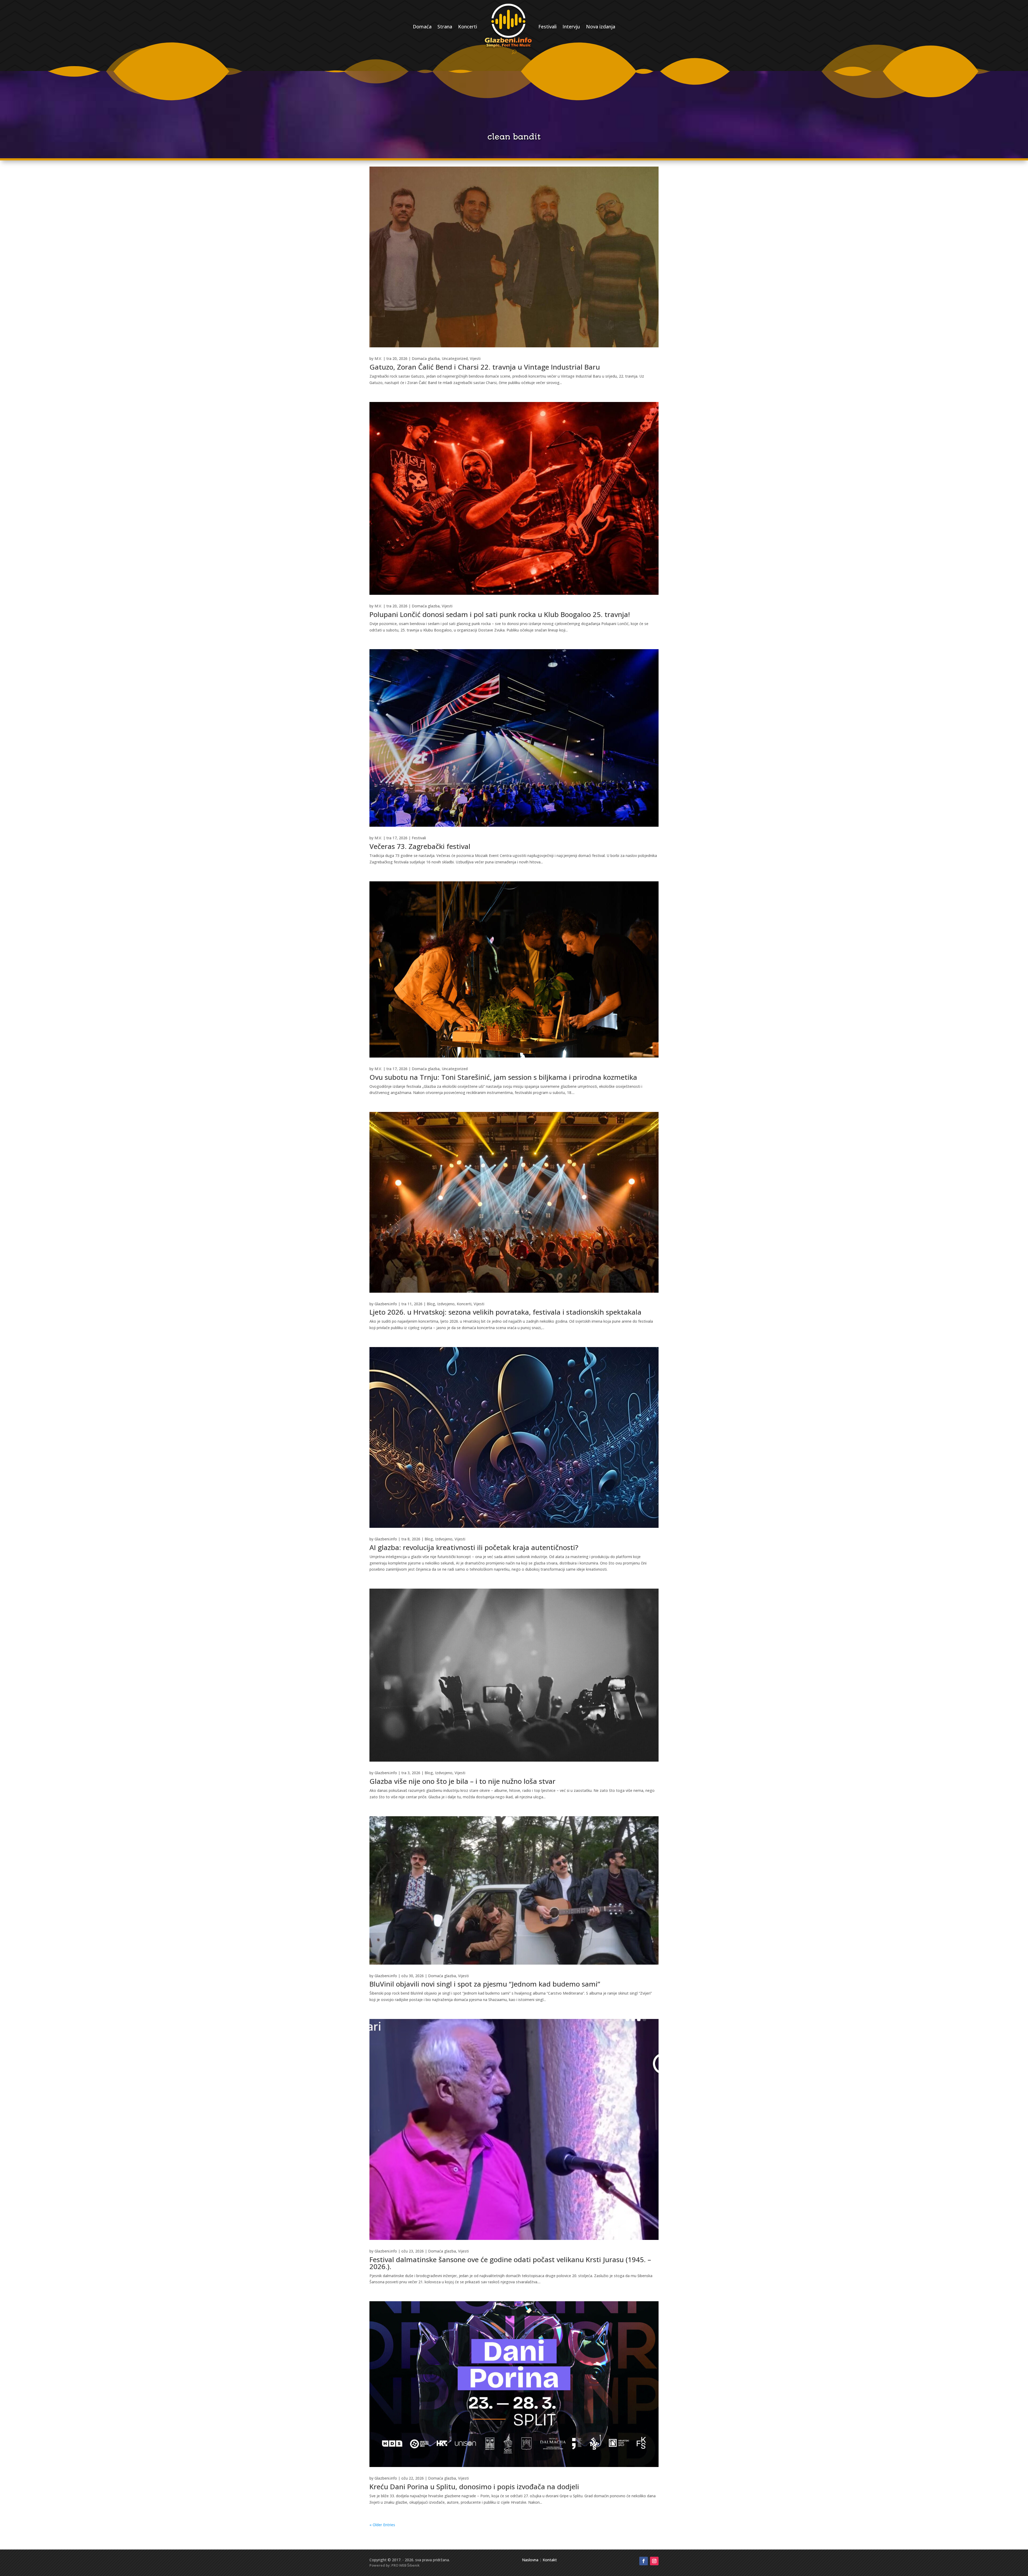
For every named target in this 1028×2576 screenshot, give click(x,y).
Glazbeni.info (386, 1304)
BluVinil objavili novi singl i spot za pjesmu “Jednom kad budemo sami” (485, 1984)
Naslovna (530, 2560)
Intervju (571, 27)
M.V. (378, 358)
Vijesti (475, 358)
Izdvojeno (446, 1304)
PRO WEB (399, 2565)
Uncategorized (455, 358)
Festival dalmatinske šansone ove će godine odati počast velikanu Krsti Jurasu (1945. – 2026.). (510, 2263)
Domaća (422, 27)
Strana (445, 27)
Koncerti (468, 27)
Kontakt (550, 2560)
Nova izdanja (601, 27)
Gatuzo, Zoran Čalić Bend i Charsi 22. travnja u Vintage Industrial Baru (485, 367)
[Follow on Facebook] (644, 2561)
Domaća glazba (426, 358)
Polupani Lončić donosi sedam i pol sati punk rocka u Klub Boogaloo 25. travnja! (500, 614)
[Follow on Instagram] (654, 2561)
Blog (431, 1304)
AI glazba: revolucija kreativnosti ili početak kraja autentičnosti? (474, 1547)
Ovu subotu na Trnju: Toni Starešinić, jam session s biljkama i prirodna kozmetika (503, 1077)
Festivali (547, 27)
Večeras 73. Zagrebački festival (420, 846)
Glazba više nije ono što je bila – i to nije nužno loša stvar (462, 1781)
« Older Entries (382, 2525)
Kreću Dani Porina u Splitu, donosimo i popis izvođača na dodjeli (474, 2487)
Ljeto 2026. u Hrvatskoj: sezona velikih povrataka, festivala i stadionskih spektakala (505, 1312)
